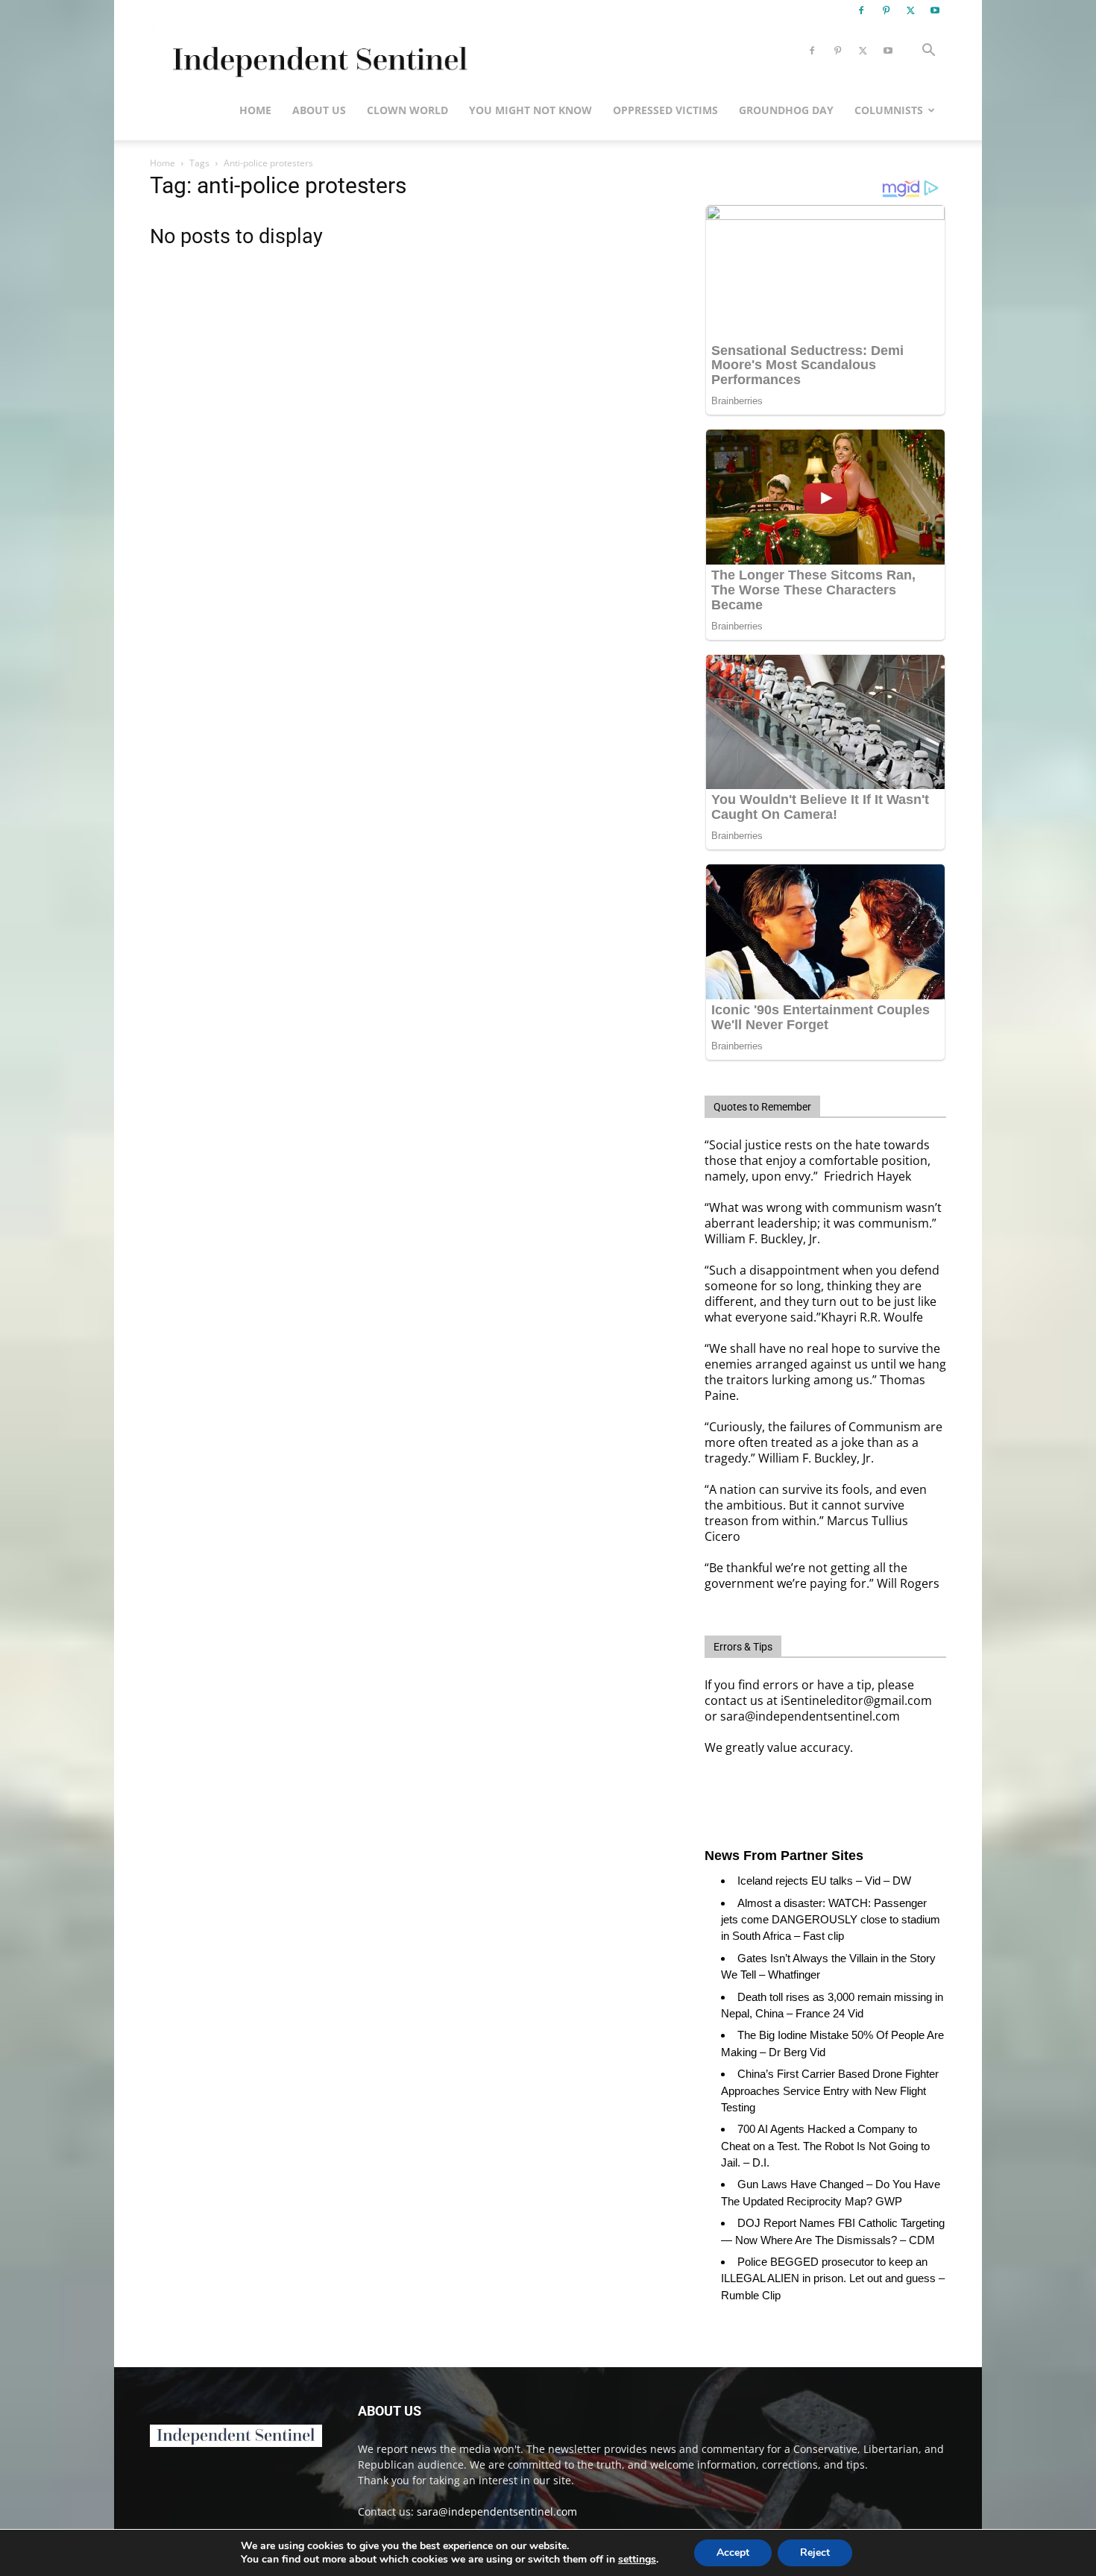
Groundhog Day (786, 110)
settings (637, 2560)
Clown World (407, 110)
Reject (815, 2553)
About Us (319, 110)
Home (255, 110)
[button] (928, 52)
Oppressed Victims (665, 110)
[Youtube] (935, 10)
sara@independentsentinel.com (497, 2511)
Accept (733, 2553)
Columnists (889, 110)
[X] (910, 10)
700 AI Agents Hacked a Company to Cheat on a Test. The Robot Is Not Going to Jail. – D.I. (825, 2146)
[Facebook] (861, 10)
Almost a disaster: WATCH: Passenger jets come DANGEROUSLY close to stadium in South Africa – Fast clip (831, 1920)
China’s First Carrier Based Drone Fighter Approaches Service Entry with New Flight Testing (830, 2090)
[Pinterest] (886, 10)
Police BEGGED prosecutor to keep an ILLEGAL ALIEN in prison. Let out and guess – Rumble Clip (833, 2278)
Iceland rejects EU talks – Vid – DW (824, 1881)
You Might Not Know (530, 110)
